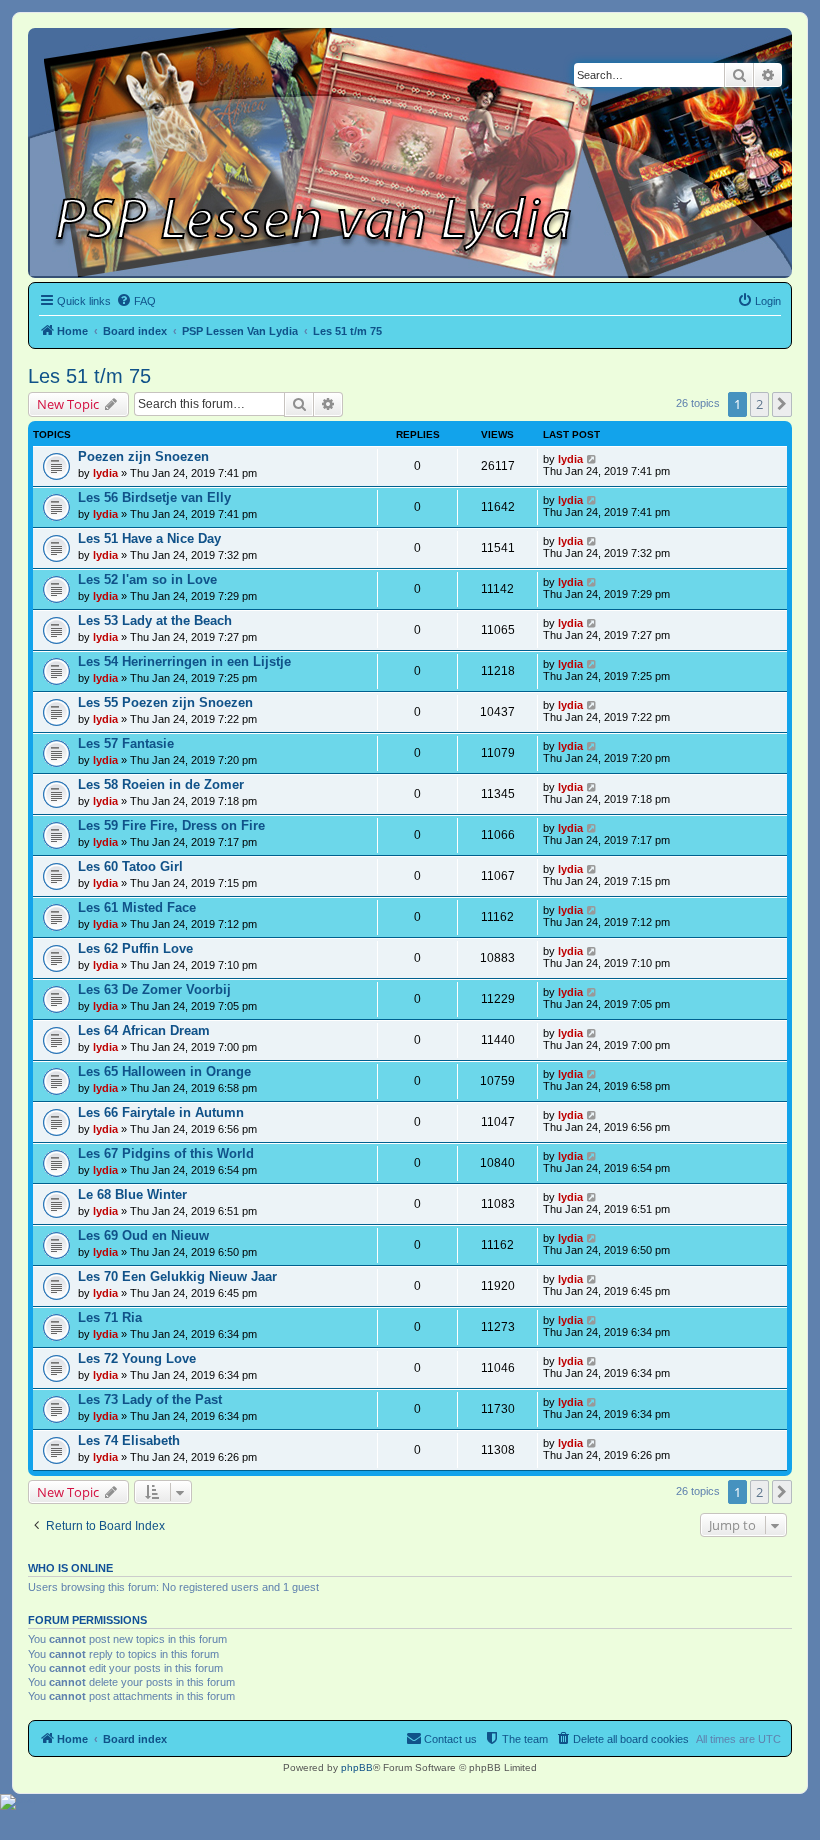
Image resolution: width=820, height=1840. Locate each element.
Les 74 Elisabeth (129, 1440)
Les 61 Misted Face (137, 907)
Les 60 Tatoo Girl (130, 866)
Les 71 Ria (110, 1317)
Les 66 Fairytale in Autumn (161, 1112)
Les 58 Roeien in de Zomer (161, 784)
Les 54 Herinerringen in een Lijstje (184, 661)
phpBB (357, 1767)
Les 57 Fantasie (126, 743)
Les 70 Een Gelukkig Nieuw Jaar (177, 1276)
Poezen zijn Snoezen (143, 456)
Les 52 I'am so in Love (147, 579)
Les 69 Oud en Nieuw (143, 1235)
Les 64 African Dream (144, 1030)
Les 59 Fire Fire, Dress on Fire (171, 825)
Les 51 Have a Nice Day (149, 538)
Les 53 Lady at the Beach (155, 620)
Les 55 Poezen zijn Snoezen (165, 702)
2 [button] (759, 404)
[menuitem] (136, 301)
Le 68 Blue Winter (132, 1194)
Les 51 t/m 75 (89, 376)
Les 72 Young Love (137, 1358)
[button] (782, 404)
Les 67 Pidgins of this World (166, 1153)
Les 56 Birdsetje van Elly (154, 497)
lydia (105, 473)
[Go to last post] (592, 459)
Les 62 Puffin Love (135, 948)
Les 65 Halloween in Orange (164, 1071)
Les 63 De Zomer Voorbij (154, 989)
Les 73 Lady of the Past (150, 1399)
